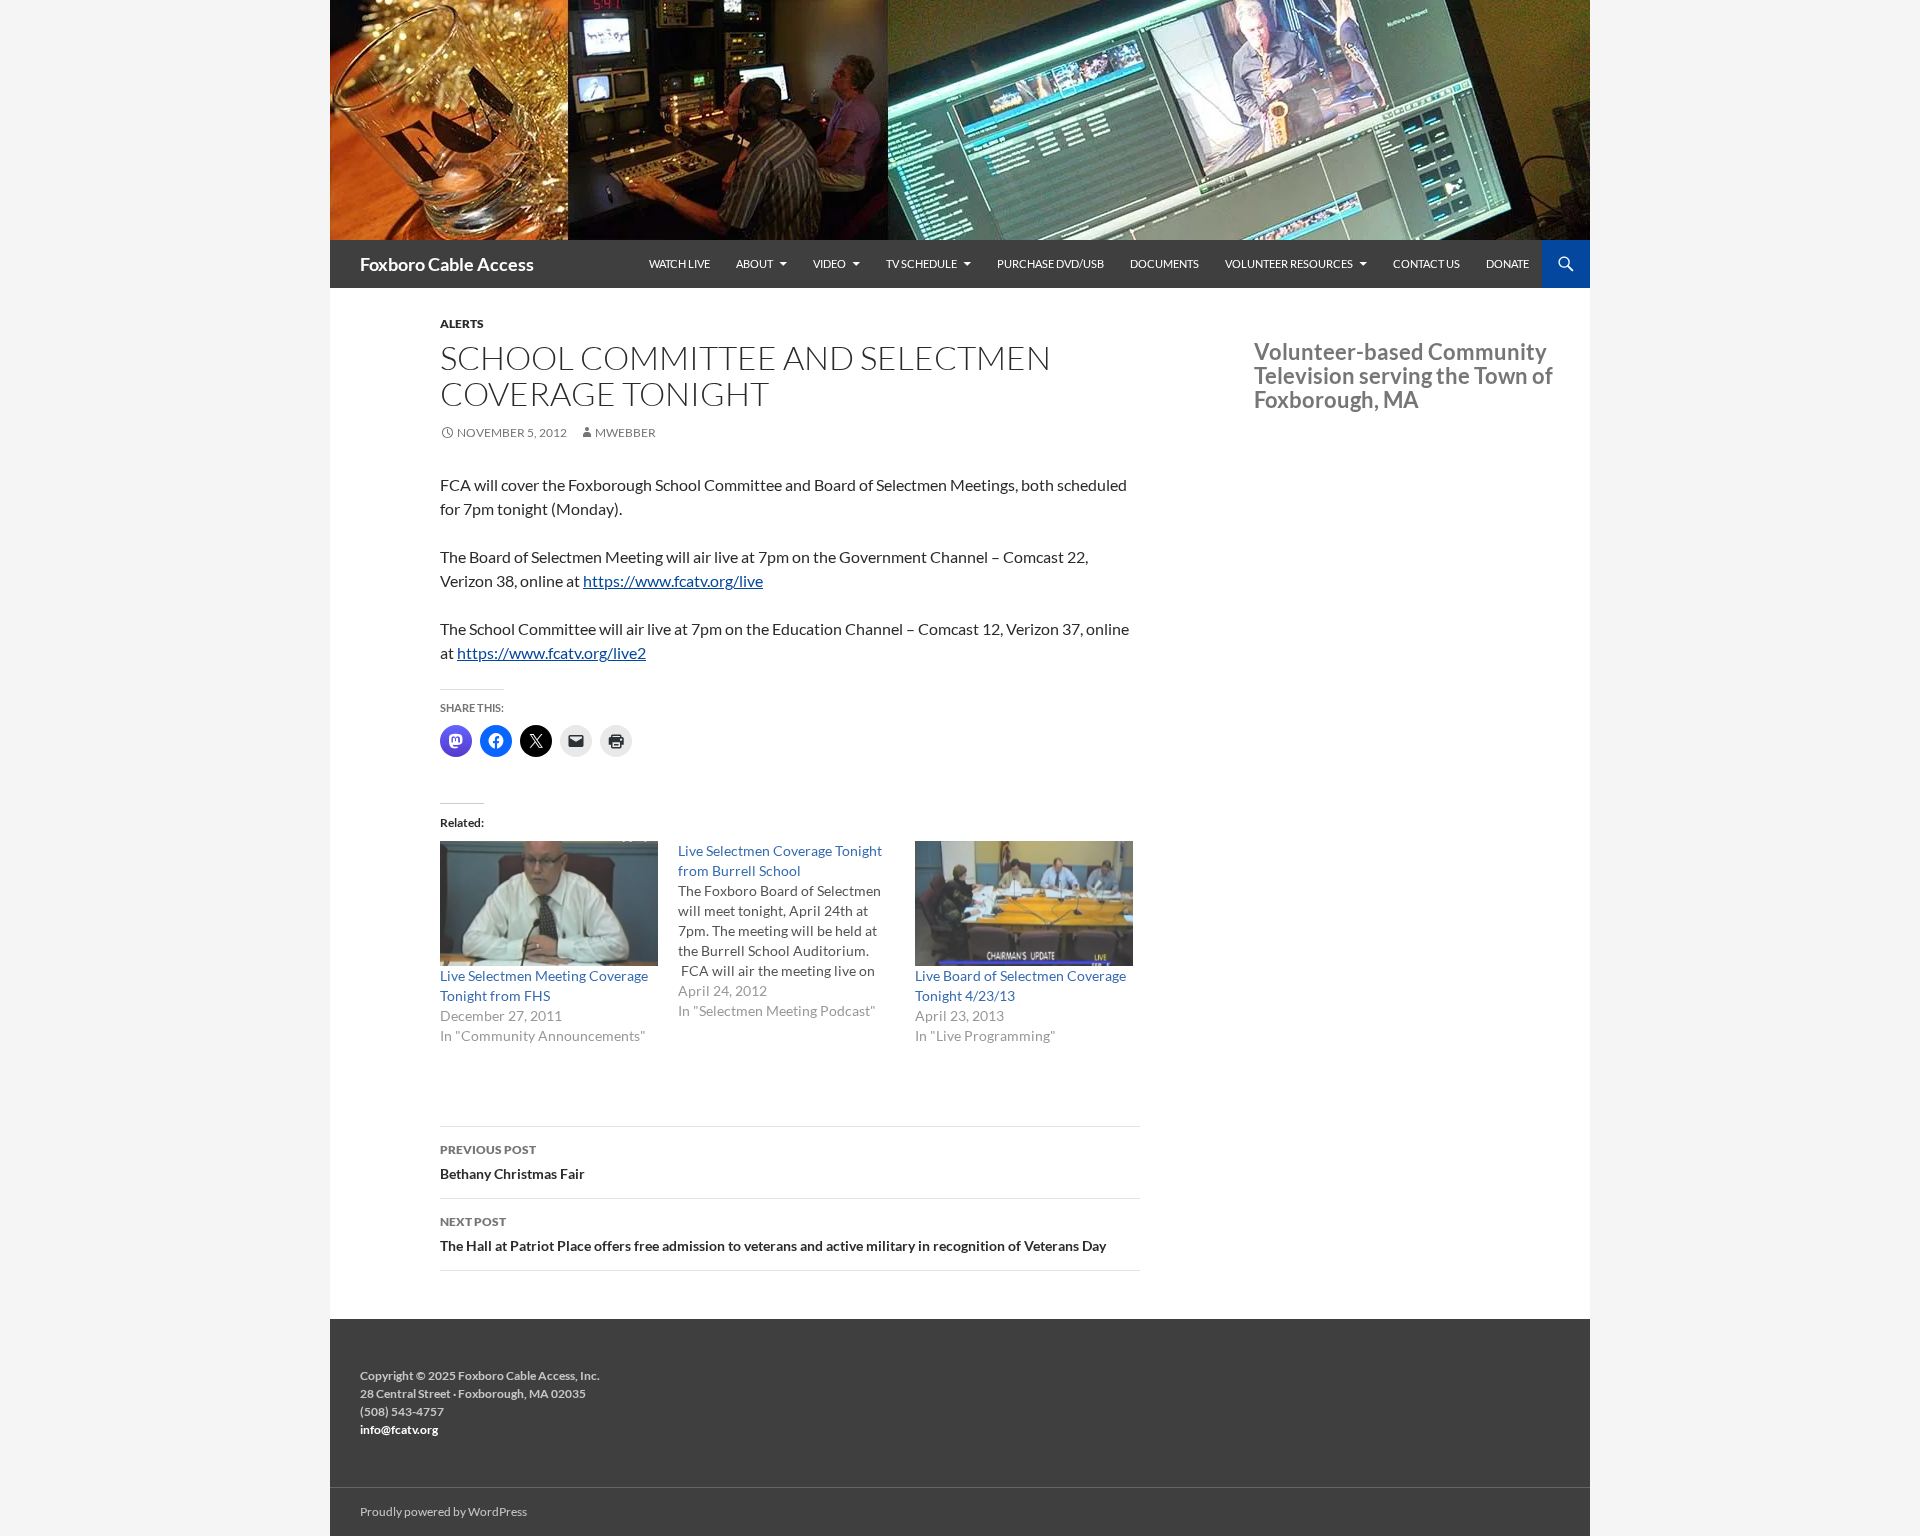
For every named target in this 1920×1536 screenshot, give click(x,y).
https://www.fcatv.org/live (673, 580)
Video (829, 263)
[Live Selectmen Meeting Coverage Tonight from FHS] (549, 903)
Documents (1164, 263)
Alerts (462, 323)
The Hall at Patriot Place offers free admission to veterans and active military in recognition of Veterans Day (773, 1234)
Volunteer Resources (1289, 263)
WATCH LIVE (679, 263)
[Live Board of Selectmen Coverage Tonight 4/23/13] (1024, 903)
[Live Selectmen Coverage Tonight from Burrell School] (797, 931)
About (754, 263)
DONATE (1507, 263)
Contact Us (1426, 263)
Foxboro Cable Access (447, 264)
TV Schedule (921, 263)
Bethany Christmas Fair (512, 1162)
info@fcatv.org (399, 1429)
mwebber (625, 432)
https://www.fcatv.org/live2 (551, 652)
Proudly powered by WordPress (443, 1511)
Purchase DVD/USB (1050, 263)
